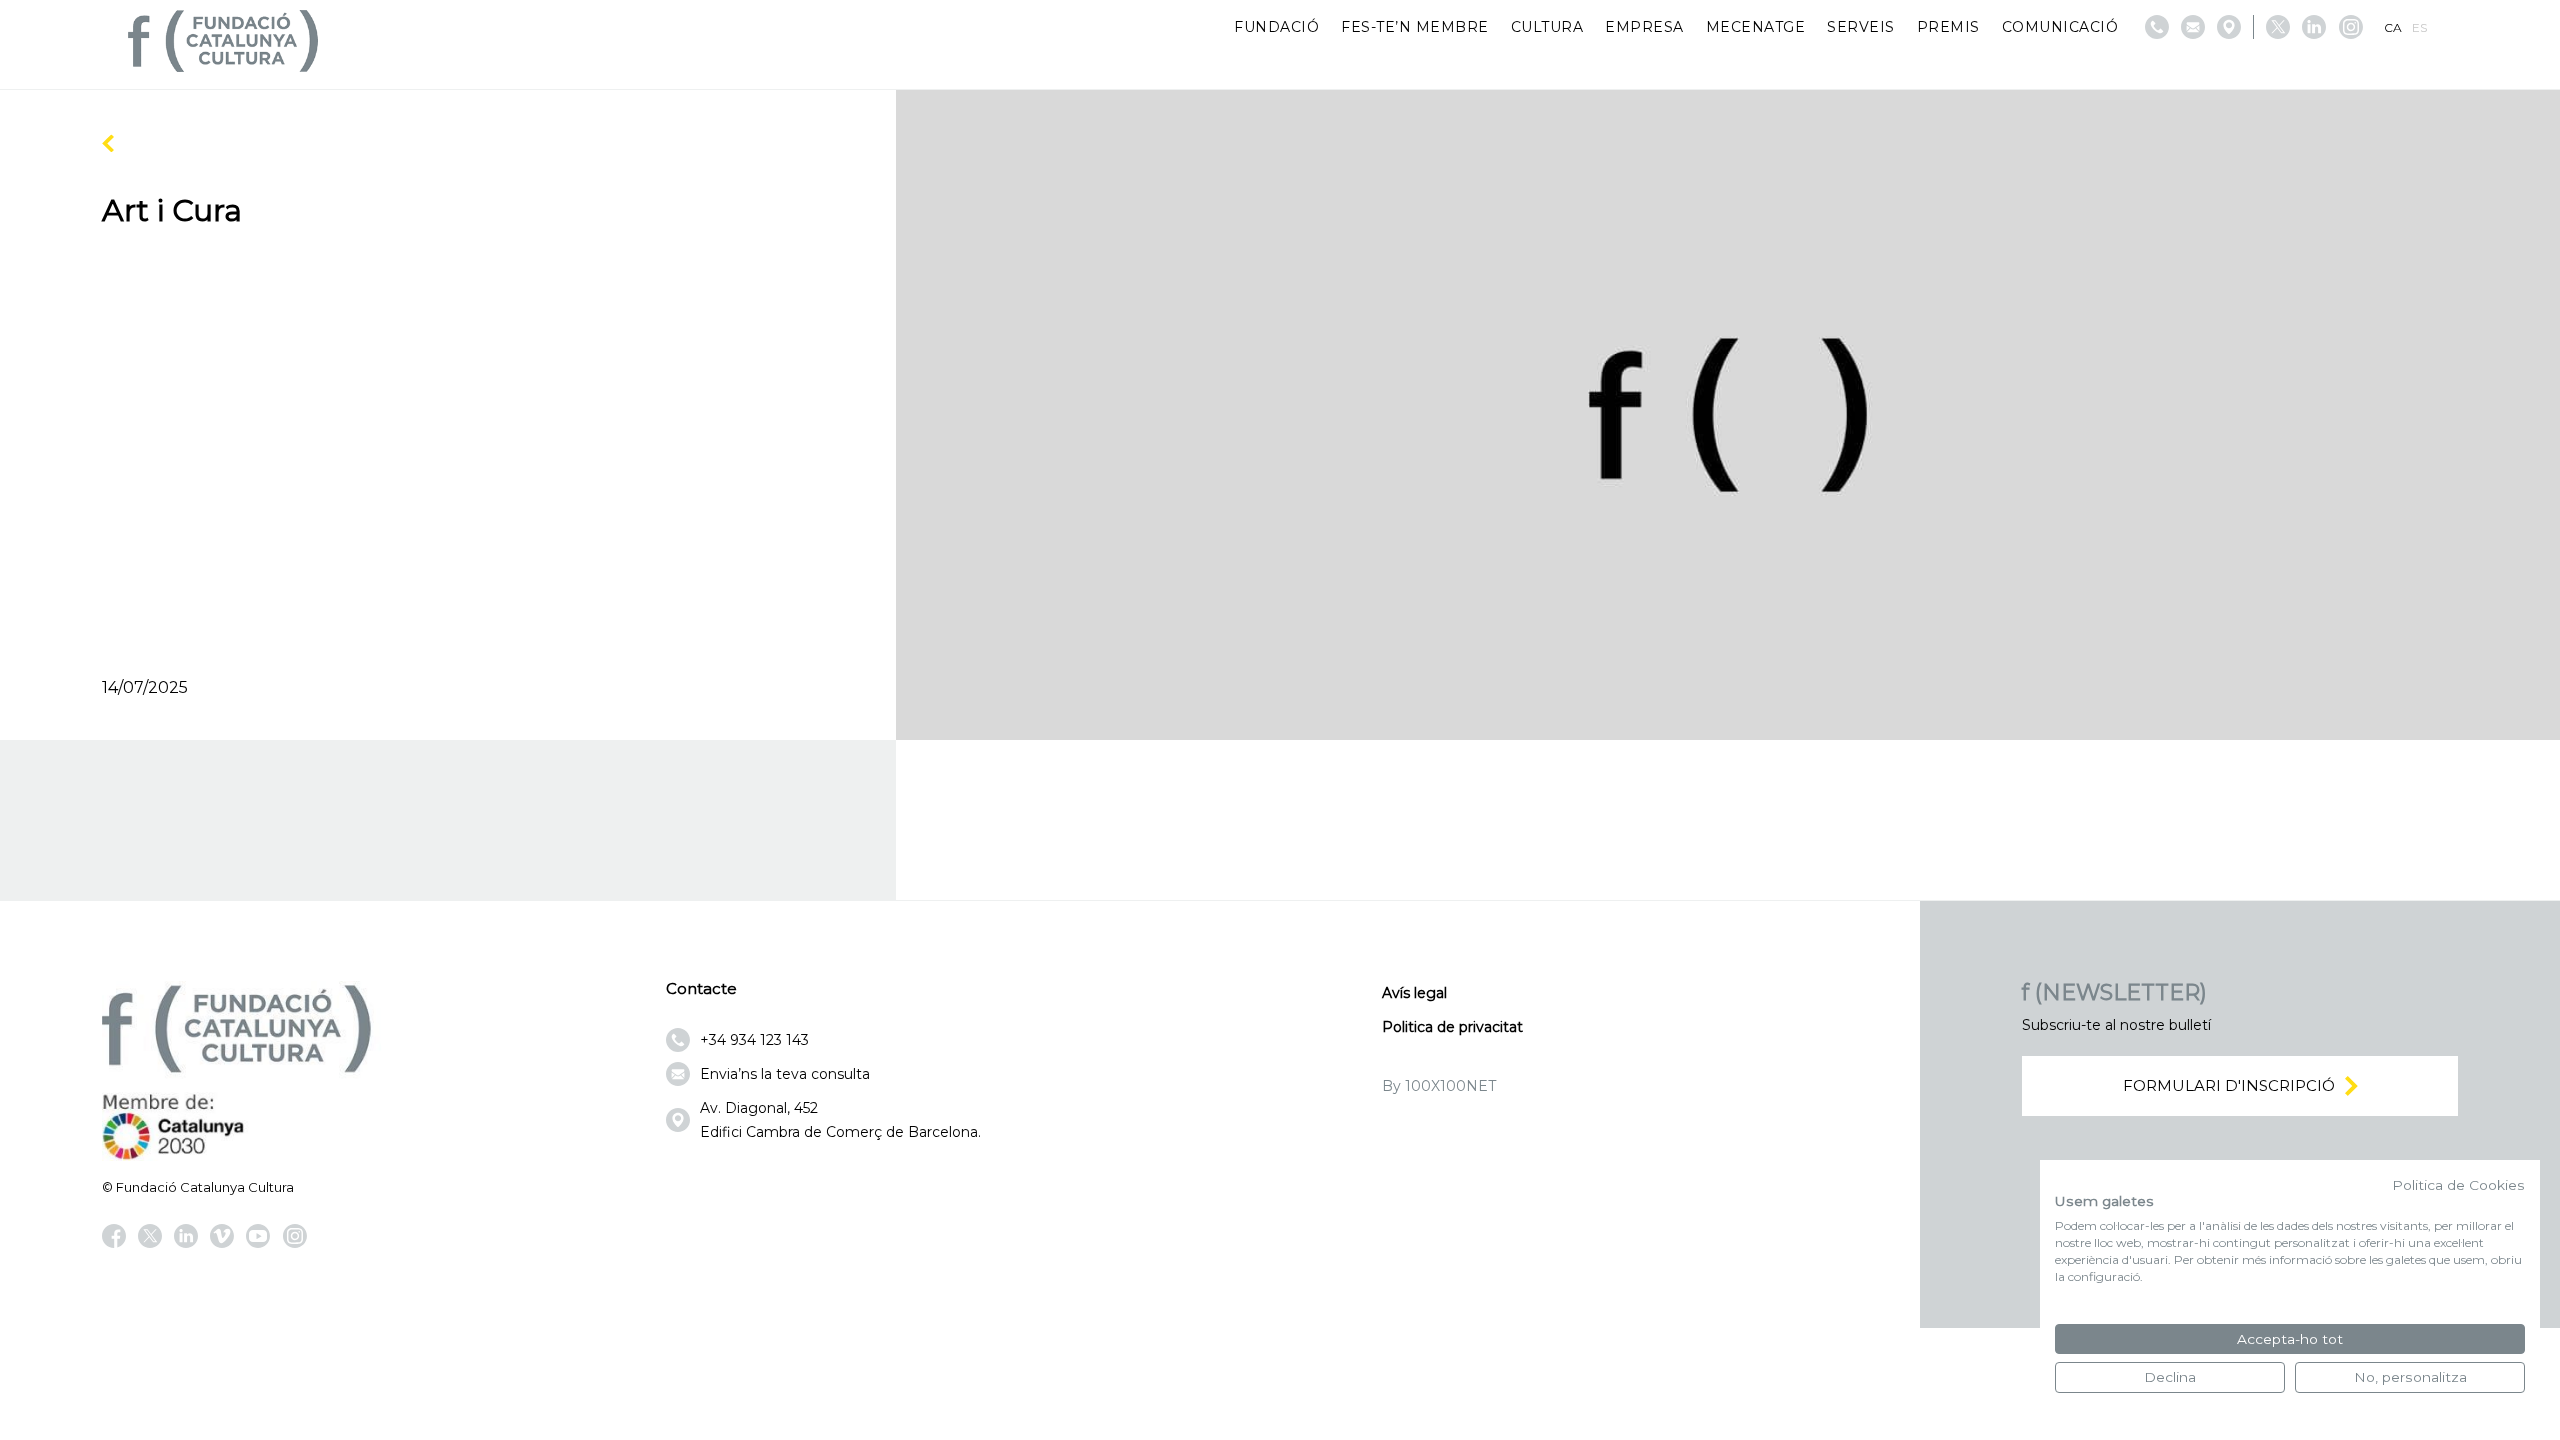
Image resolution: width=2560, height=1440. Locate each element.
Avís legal (1414, 993)
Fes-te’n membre (1415, 27)
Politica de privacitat (1452, 1027)
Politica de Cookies (2458, 1185)
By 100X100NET (1439, 1086)
